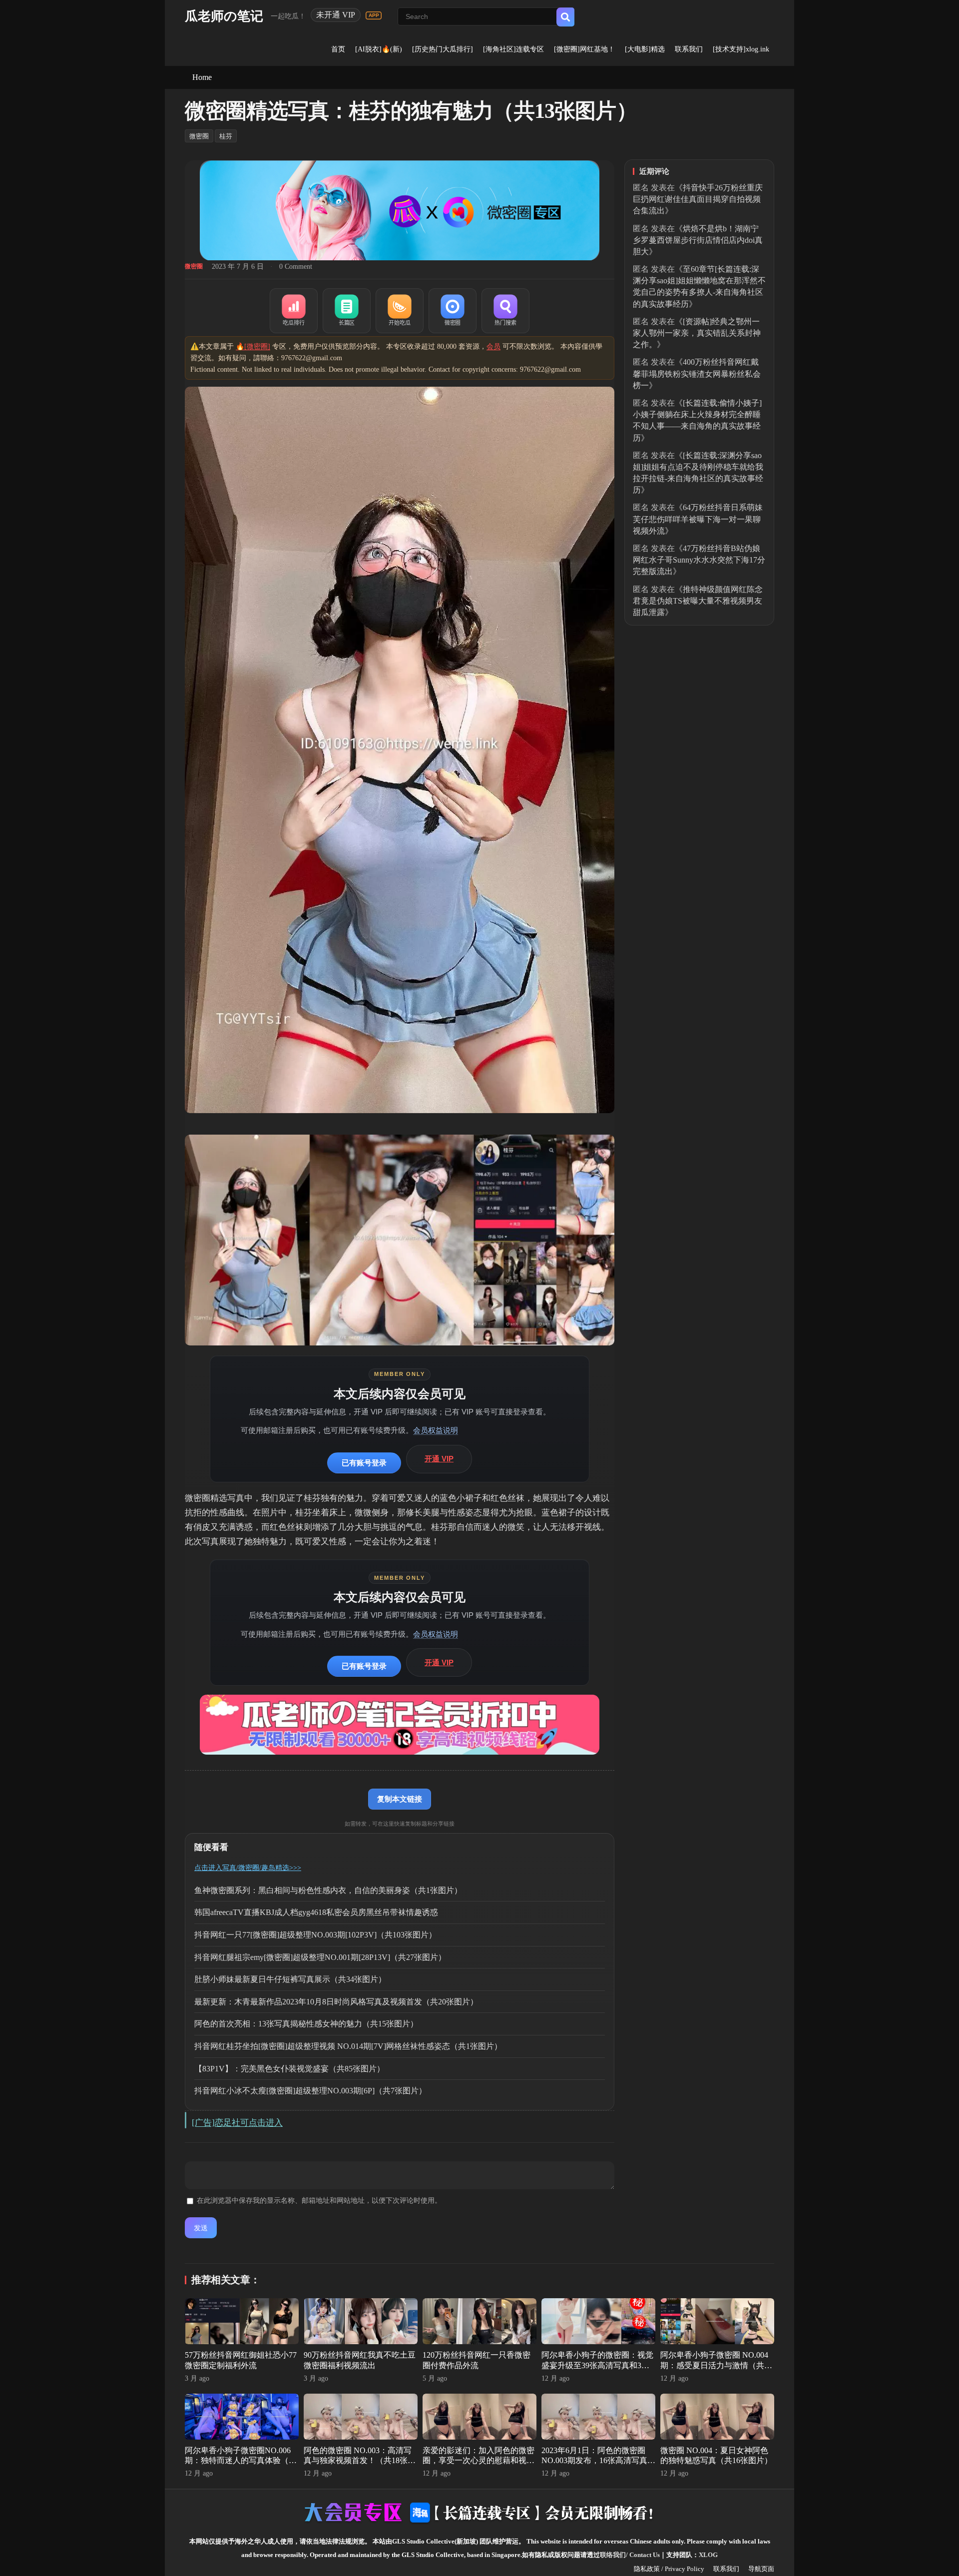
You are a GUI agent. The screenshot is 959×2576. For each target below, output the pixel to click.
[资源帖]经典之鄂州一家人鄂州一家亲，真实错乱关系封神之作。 (697, 333)
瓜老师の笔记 (224, 16)
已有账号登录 (364, 1463)
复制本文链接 (400, 1799)
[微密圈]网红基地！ (584, 49)
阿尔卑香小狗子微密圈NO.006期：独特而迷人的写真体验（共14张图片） (241, 2461)
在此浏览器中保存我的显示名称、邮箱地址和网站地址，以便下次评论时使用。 (319, 2201)
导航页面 (761, 2569)
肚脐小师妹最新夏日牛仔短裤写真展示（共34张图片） (290, 1979)
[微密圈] (453, 311)
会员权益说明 (436, 1430)
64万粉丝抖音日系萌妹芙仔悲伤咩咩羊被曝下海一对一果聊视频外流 (698, 519)
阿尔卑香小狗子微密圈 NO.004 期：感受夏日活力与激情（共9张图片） (714, 2365)
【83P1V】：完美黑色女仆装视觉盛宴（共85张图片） (289, 2069)
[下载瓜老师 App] (374, 15)
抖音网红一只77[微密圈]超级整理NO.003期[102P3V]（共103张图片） (315, 1935)
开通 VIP (439, 1459)
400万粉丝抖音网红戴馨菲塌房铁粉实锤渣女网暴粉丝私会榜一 (697, 373)
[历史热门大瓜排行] (443, 49)
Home (202, 77)
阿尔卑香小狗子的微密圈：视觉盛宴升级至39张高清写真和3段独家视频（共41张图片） (597, 2365)
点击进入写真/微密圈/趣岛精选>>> (248, 1868)
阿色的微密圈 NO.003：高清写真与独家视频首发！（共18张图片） (360, 2461)
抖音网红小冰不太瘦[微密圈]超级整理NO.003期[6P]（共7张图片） (310, 2091)
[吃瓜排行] (294, 311)
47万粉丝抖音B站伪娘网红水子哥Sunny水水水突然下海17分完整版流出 (699, 560)
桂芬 (226, 136)
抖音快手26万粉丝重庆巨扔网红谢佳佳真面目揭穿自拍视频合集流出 (698, 199)
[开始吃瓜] (400, 311)
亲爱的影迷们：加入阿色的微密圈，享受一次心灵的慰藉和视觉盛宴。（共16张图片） (479, 2461)
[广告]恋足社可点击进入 (237, 2123)
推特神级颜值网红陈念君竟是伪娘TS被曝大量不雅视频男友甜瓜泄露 (698, 601)
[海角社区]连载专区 (513, 49)
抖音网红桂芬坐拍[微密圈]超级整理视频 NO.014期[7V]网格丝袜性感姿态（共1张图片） (348, 2046)
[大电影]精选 (645, 49)
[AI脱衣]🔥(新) (379, 49)
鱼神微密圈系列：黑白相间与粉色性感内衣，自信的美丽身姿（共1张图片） (328, 1890)
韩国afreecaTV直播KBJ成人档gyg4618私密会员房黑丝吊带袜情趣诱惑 (316, 1912)
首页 (338, 49)
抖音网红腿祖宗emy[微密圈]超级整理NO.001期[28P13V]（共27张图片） (320, 1957)
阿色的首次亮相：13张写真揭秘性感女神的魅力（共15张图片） (306, 2024)
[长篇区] (347, 311)
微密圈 (199, 136)
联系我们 (689, 49)
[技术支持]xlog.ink (741, 49)
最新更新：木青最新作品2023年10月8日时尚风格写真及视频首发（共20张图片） (336, 2002)
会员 (493, 346)
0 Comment (296, 267)
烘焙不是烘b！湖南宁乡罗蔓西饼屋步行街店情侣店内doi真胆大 (698, 240)
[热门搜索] (505, 311)
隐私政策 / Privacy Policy (669, 2569)
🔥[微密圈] (253, 346)
